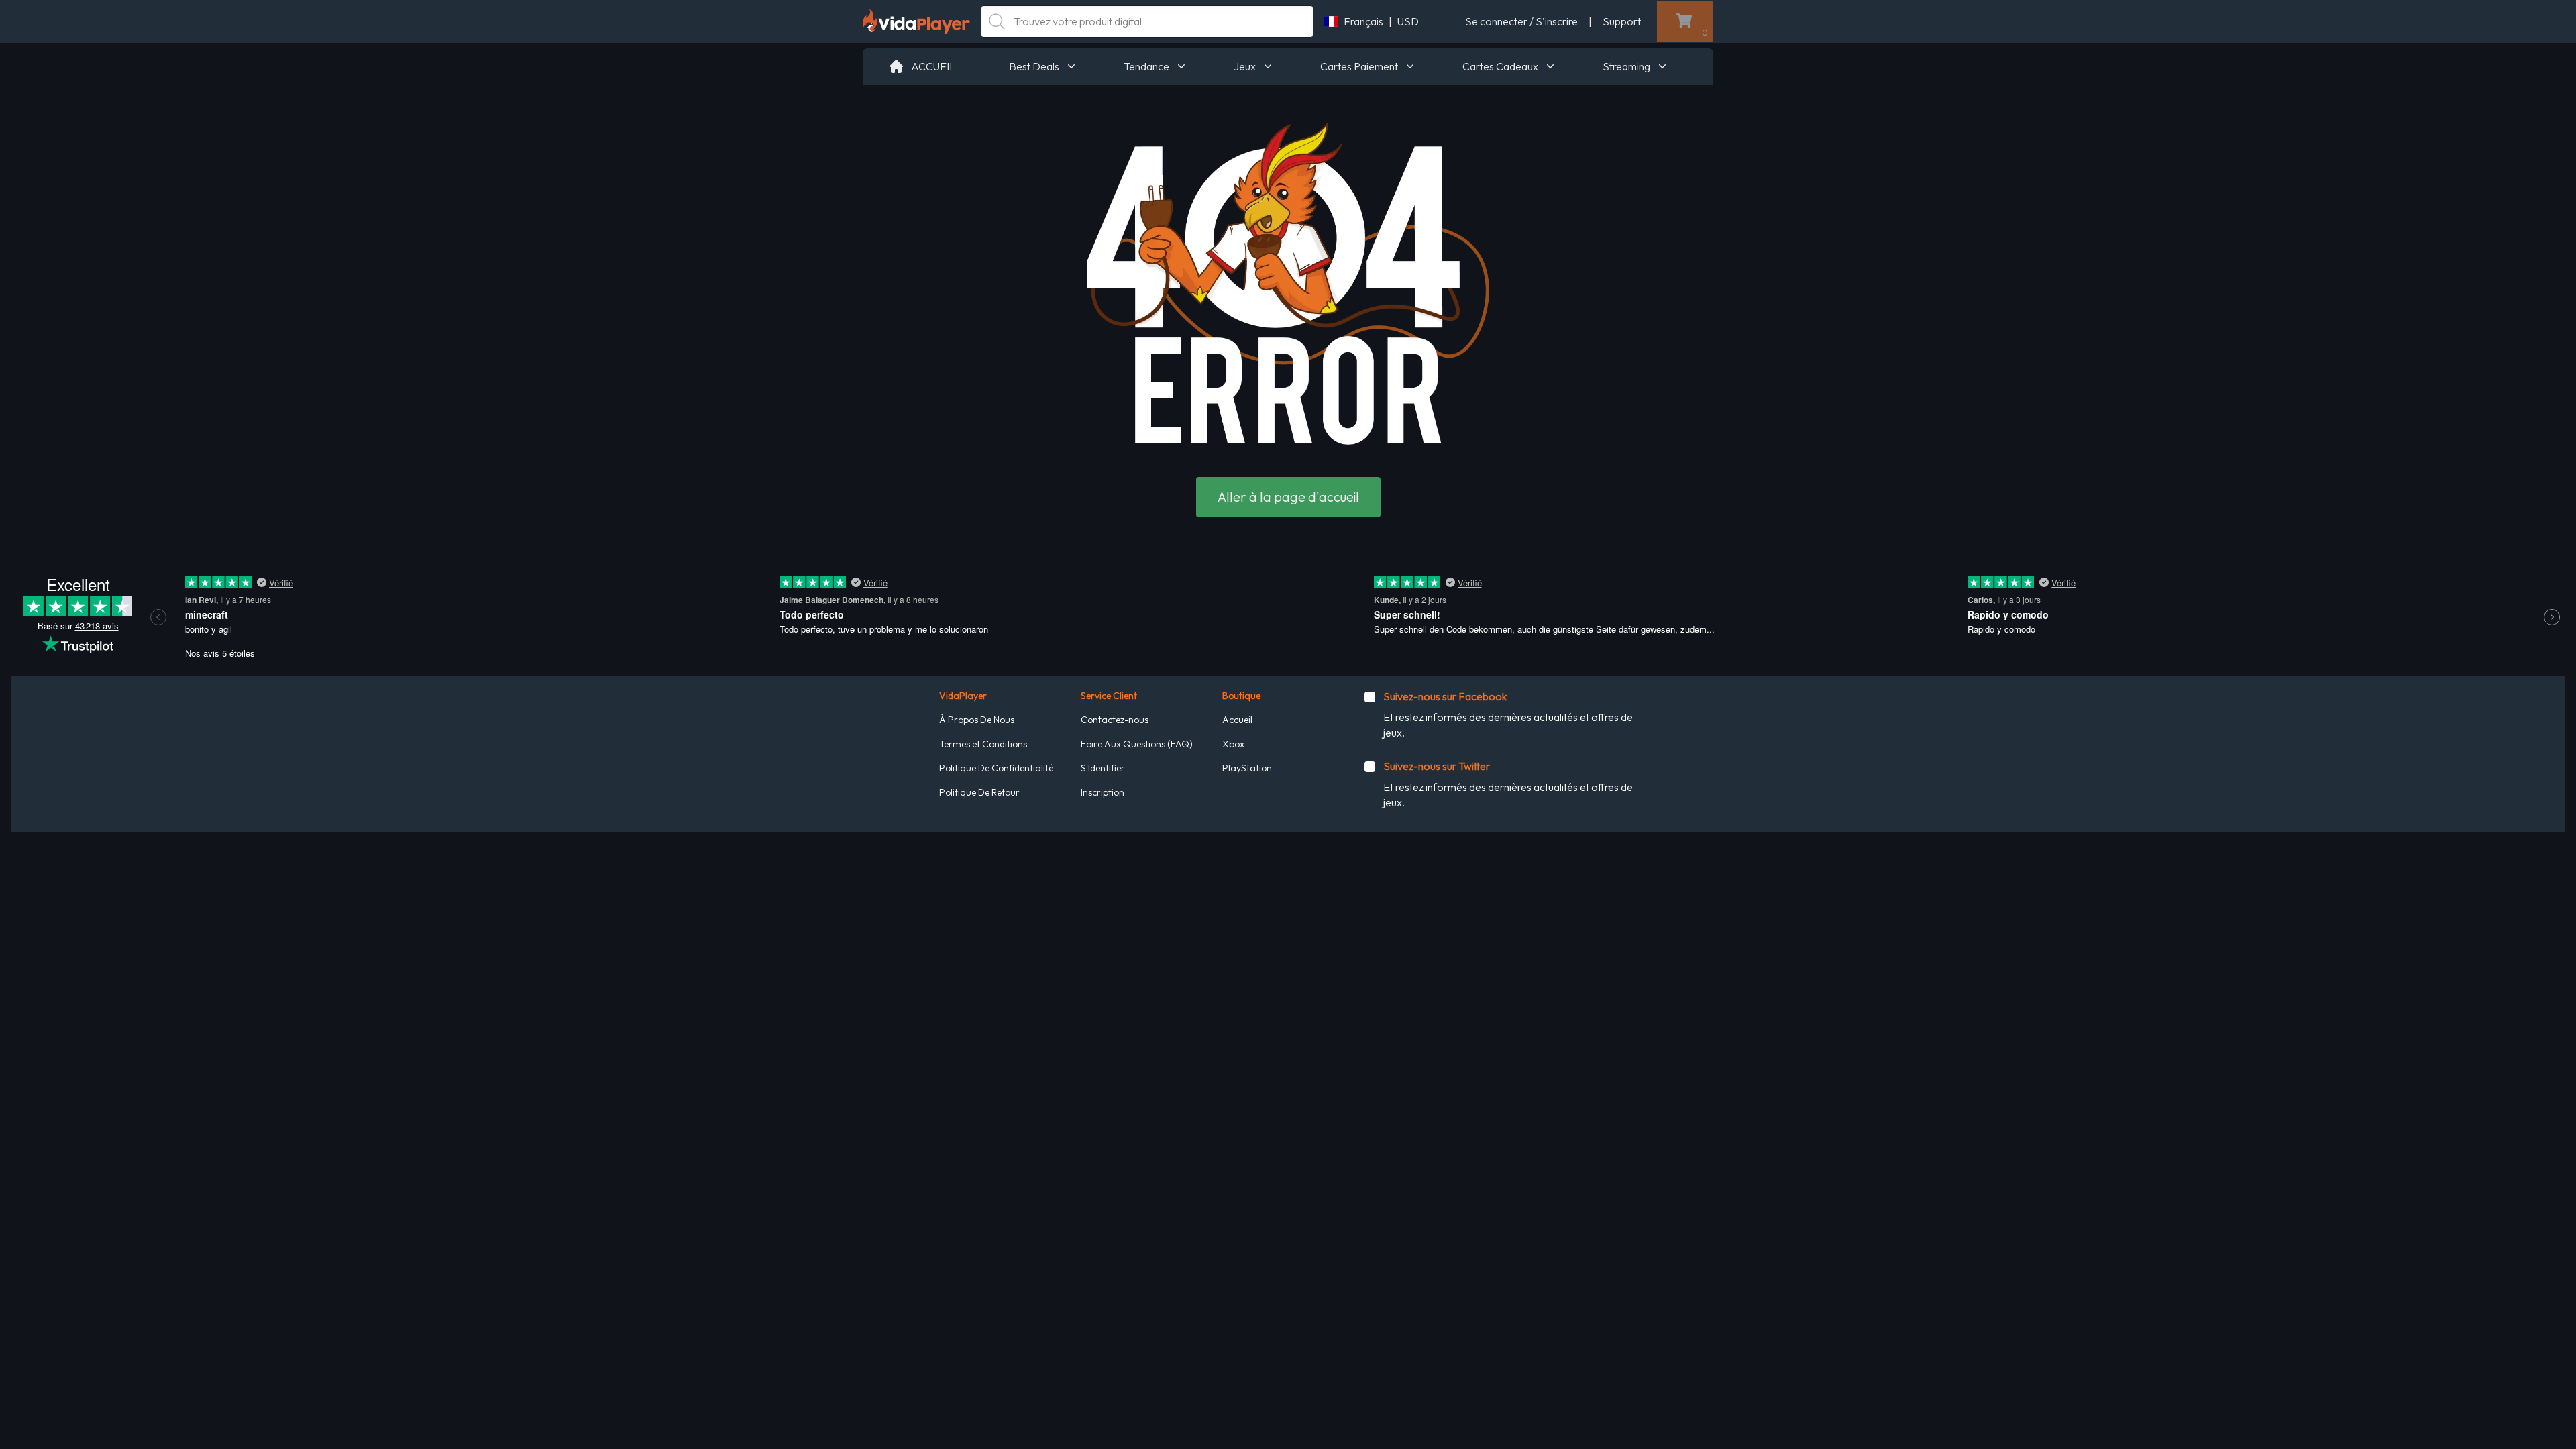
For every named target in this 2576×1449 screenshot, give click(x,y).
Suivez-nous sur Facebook (1445, 696)
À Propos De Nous (977, 720)
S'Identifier (1103, 768)
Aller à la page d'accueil (1288, 497)
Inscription (1103, 792)
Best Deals (1034, 66)
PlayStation (1247, 768)
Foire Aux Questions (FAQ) (1137, 744)
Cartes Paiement (1359, 66)
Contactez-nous (1115, 720)
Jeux (1245, 66)
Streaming (1626, 66)
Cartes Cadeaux (1500, 66)
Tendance (1146, 66)
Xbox (1233, 744)
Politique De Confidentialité (996, 768)
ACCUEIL (933, 66)
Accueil (1237, 720)
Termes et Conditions (983, 744)
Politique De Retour (979, 792)
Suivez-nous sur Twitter (1437, 766)
